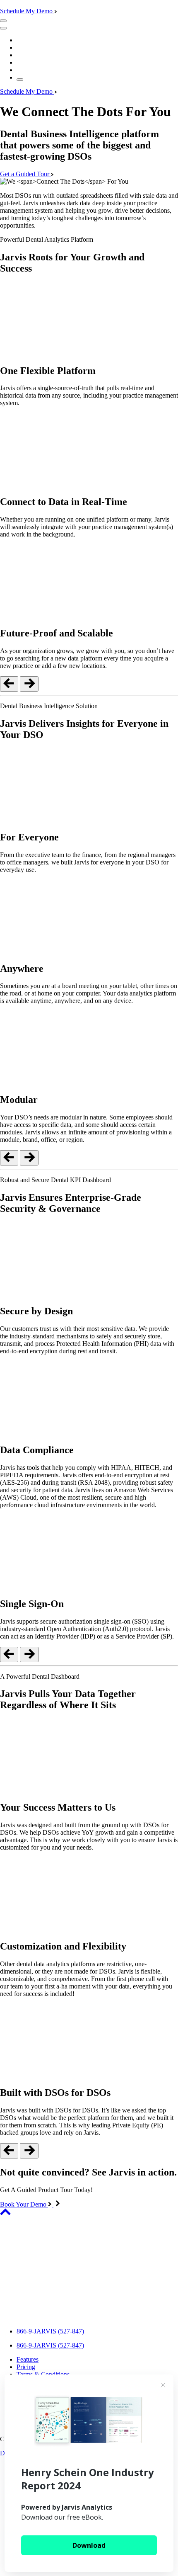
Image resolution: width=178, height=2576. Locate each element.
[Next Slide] (29, 684)
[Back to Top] (5, 2213)
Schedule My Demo (27, 11)
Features (28, 2359)
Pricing (26, 2367)
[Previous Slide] (9, 684)
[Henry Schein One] (51, 2317)
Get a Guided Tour (25, 174)
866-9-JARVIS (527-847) (50, 2331)
